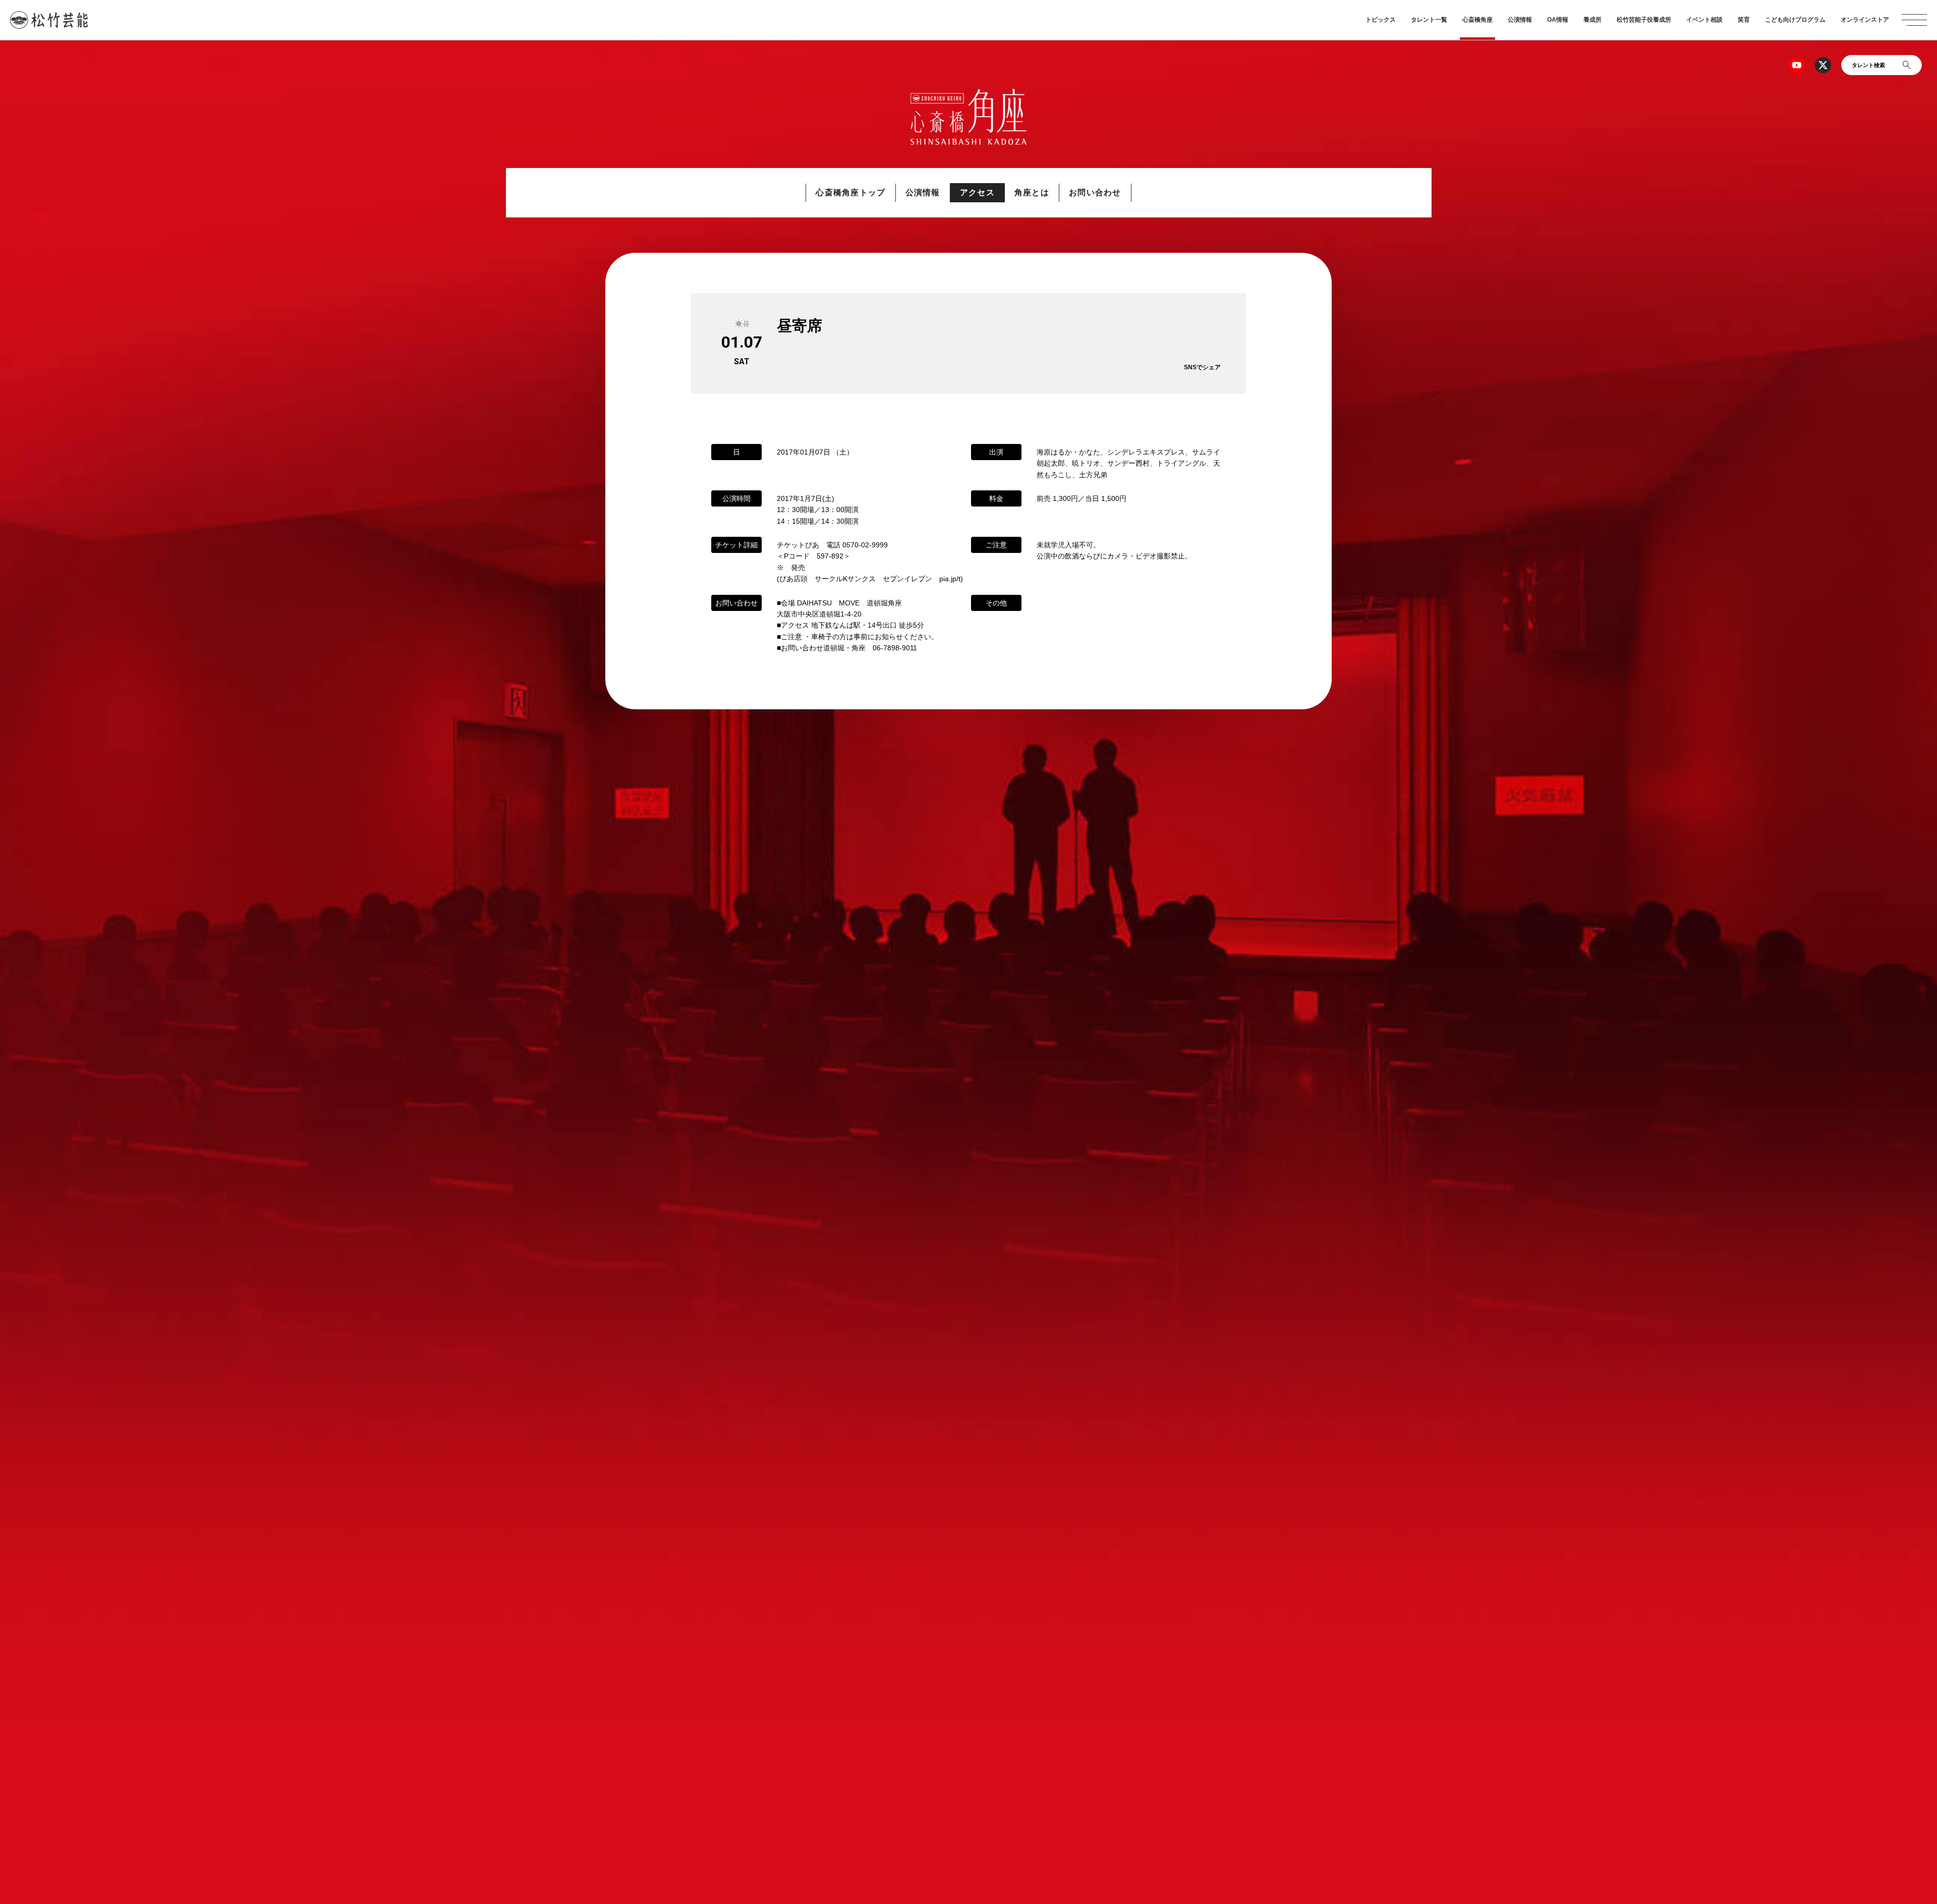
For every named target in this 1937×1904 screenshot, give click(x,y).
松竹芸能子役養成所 (1644, 20)
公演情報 (1520, 20)
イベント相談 (1704, 20)
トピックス (1381, 20)
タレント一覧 (1429, 20)
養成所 (1592, 20)
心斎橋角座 (1477, 20)
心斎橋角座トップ (850, 192)
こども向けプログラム (1795, 20)
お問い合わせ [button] (1095, 192)
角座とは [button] (1032, 192)
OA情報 (1558, 20)
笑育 (1744, 20)
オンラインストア (1865, 20)
